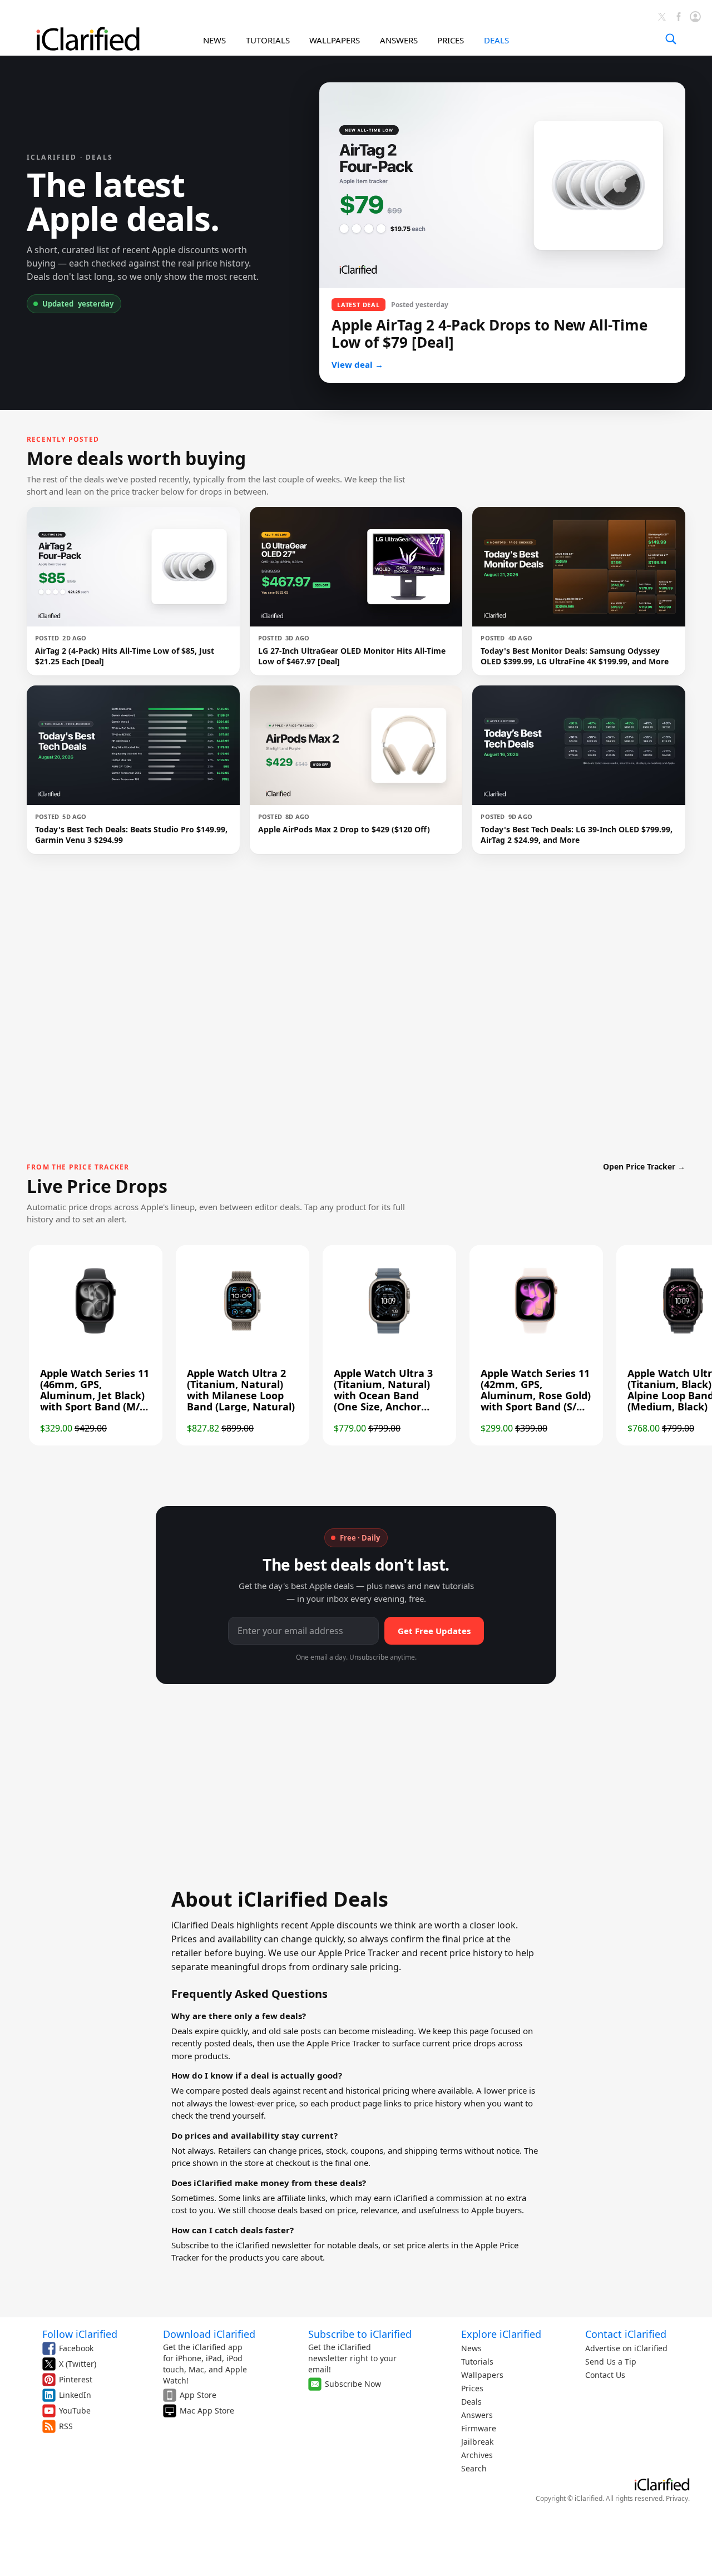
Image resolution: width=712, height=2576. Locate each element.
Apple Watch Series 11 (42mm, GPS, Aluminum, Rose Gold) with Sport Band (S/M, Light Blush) (536, 1395)
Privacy (677, 2498)
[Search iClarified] (671, 39)
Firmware (479, 2428)
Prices (472, 2388)
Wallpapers (482, 2375)
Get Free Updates (434, 1631)
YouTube (75, 2410)
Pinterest (76, 2379)
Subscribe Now (353, 2384)
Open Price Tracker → (644, 1166)
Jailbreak (477, 2442)
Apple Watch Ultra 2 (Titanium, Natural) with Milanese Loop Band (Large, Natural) (241, 1390)
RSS (66, 2426)
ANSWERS (399, 40)
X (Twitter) (78, 2364)
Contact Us (605, 2375)
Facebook (76, 2348)
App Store (198, 2395)
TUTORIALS (268, 40)
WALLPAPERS (335, 40)
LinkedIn (75, 2395)
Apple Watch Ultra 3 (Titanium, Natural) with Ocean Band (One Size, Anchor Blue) (383, 1395)
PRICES (451, 40)
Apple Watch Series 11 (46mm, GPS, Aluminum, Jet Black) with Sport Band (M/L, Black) (95, 1395)
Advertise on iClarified (626, 2348)
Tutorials (477, 2362)
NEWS (214, 40)
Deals (471, 2402)
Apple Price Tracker (343, 2043)
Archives (477, 2455)
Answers (477, 2415)
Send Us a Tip (611, 2362)
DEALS (496, 40)
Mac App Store (207, 2410)
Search (474, 2468)
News (471, 2348)
